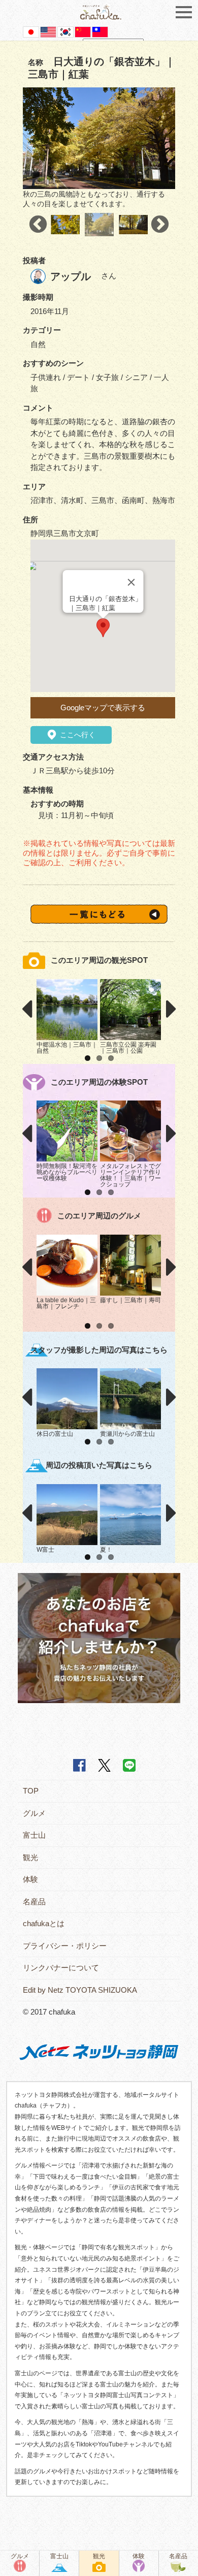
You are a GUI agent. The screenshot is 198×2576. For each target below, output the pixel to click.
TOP (31, 1791)
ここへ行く (77, 735)
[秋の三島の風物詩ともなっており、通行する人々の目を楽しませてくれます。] (99, 138)
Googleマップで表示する (103, 708)
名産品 (34, 1902)
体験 (30, 1879)
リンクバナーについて (61, 1968)
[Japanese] (31, 31)
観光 (30, 1857)
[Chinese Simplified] (83, 31)
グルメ (34, 1813)
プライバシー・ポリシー (65, 1946)
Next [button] (160, 225)
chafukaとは (44, 1923)
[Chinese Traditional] (100, 31)
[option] (99, 148)
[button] (103, 628)
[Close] (131, 582)
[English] (48, 31)
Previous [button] (38, 225)
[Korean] (65, 31)
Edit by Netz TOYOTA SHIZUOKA (80, 1990)
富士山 (34, 1835)
